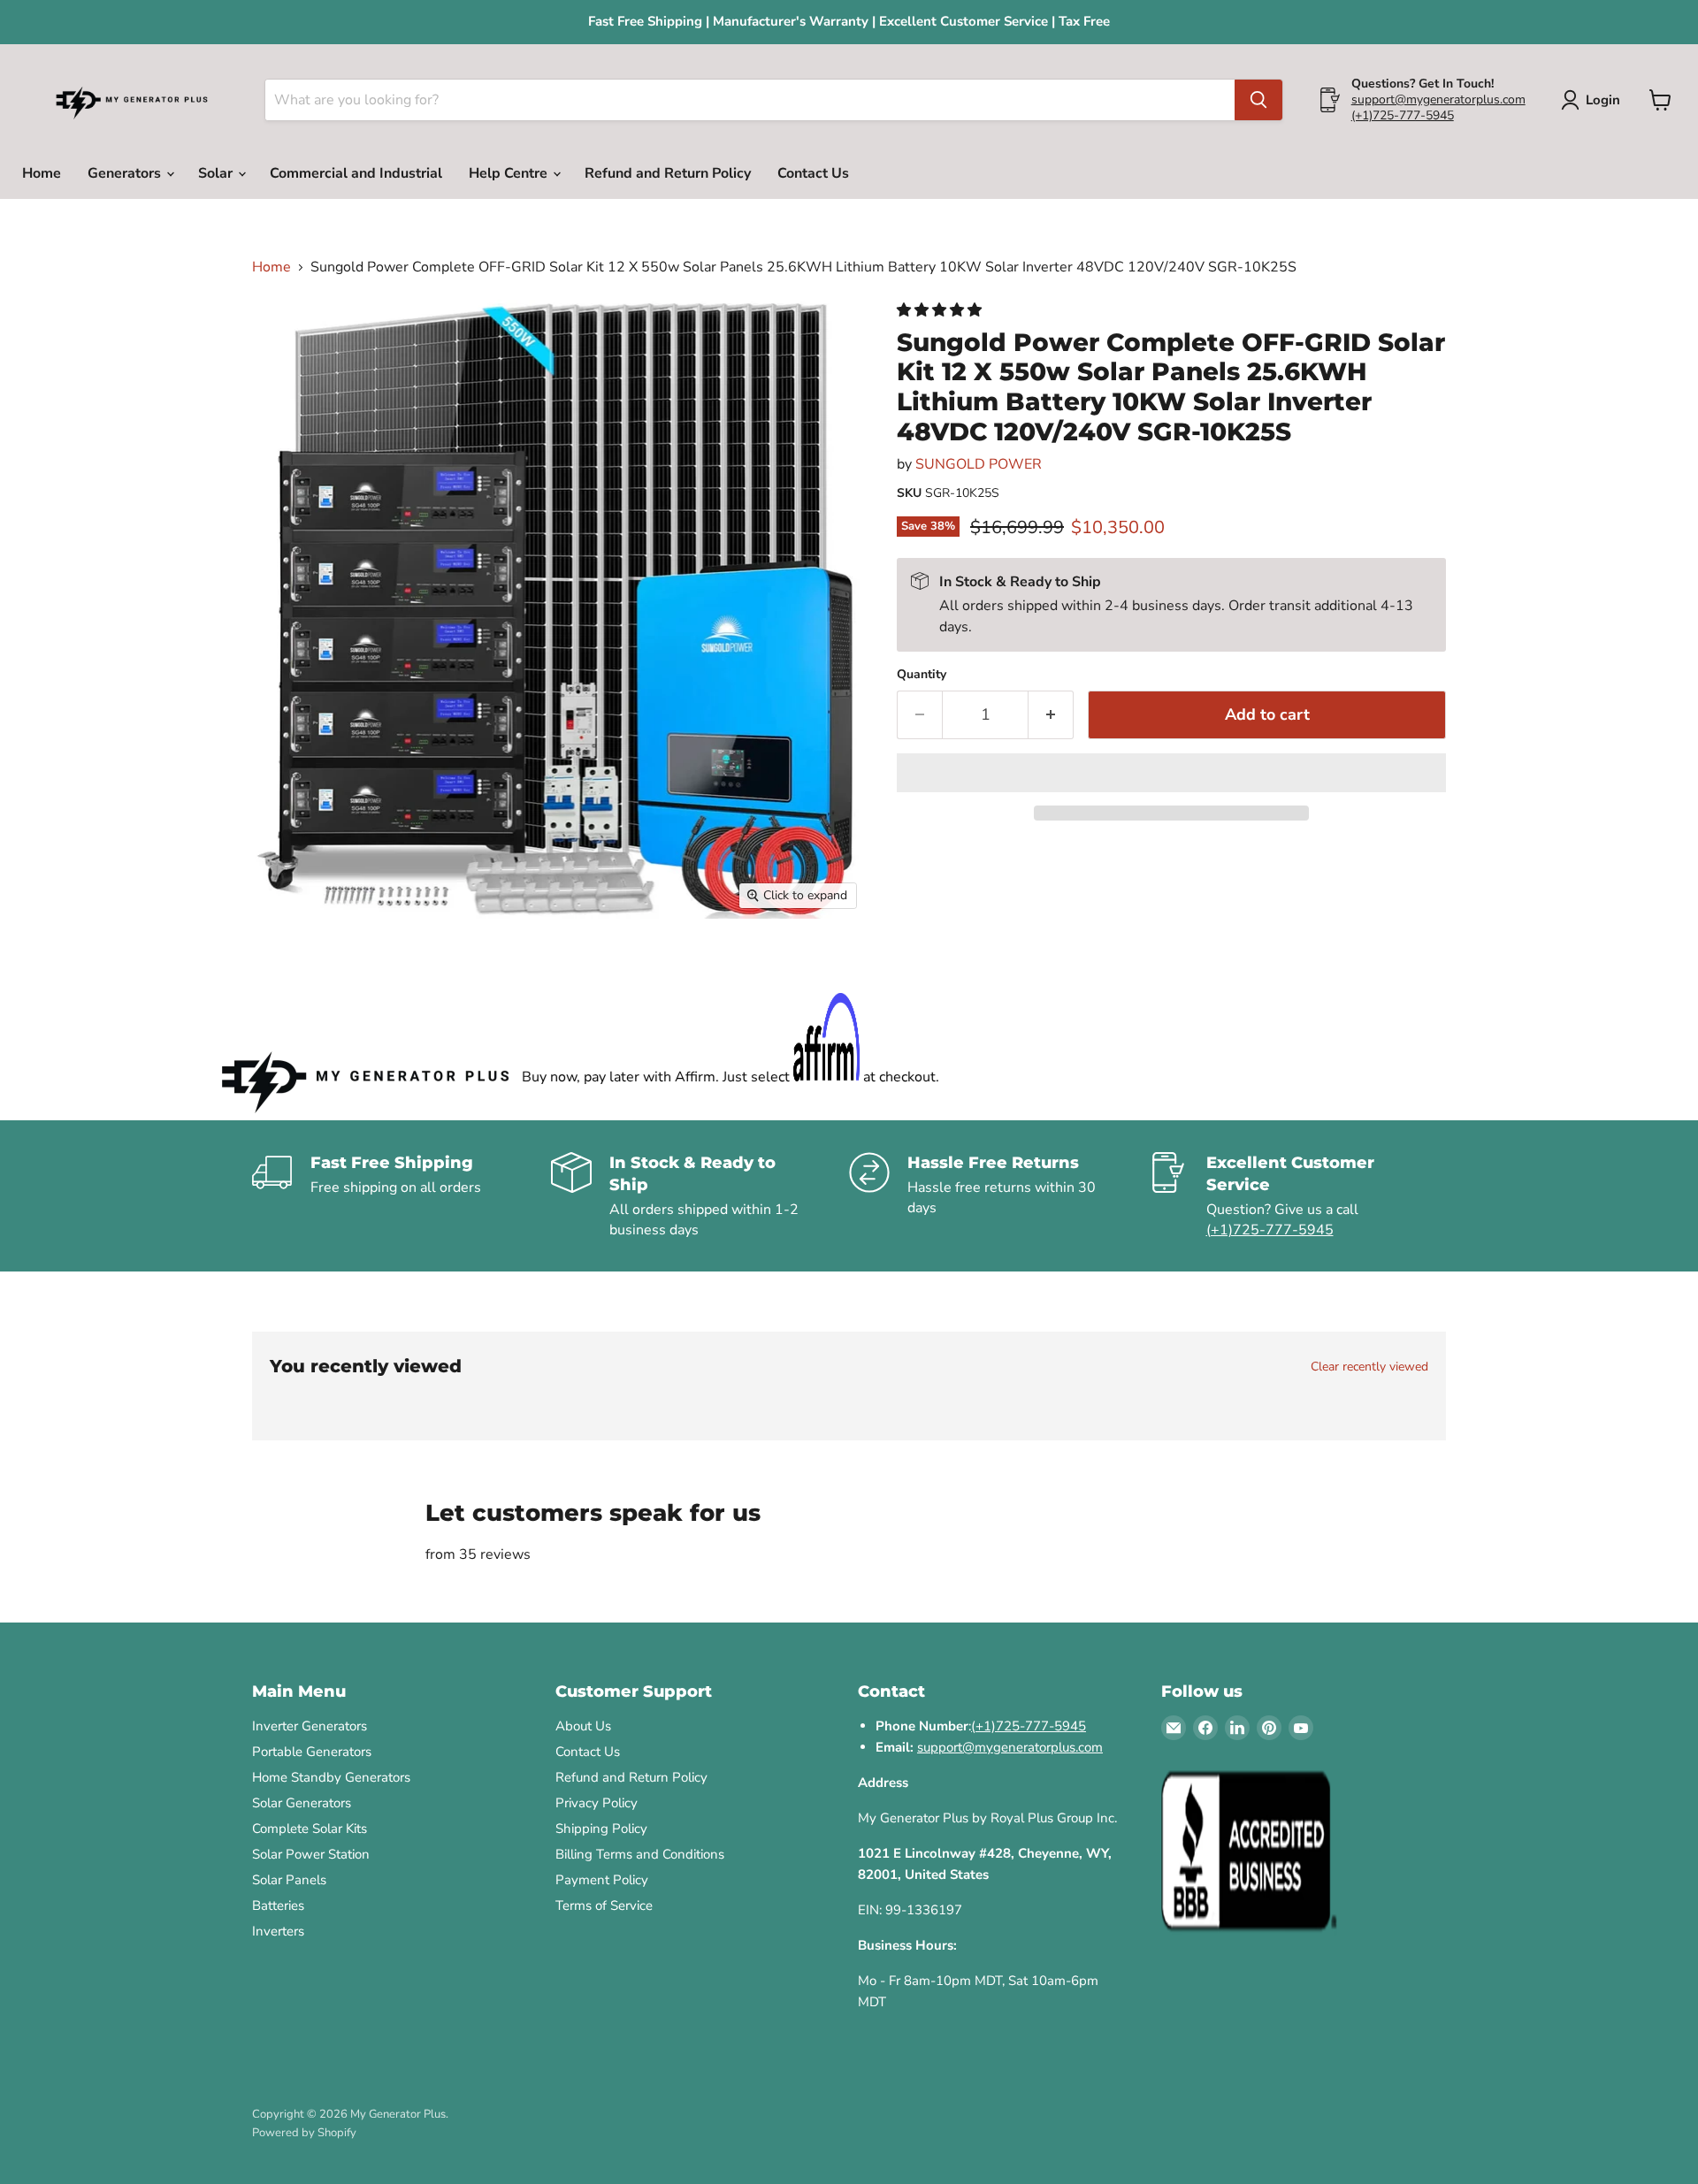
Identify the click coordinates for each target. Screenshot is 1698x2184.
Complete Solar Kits (310, 1829)
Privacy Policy (597, 1803)
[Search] (1258, 100)
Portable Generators (312, 1752)
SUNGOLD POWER (979, 464)
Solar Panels (289, 1880)
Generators (126, 173)
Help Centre (510, 173)
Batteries (278, 1905)
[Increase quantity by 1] (1051, 715)
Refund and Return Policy (668, 173)
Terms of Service (604, 1905)
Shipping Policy (601, 1829)
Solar (217, 173)
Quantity (922, 675)
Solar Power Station (311, 1854)
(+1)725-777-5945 (1403, 115)
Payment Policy (602, 1880)
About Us (583, 1726)
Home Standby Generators (331, 1777)
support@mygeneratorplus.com (1438, 99)
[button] (941, 310)
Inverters (278, 1931)
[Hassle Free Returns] (998, 1196)
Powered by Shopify (304, 2133)
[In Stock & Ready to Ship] (700, 1196)
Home (42, 173)
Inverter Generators (310, 1726)
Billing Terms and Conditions (640, 1854)
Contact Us (813, 173)
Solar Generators (302, 1803)
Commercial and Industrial (356, 173)
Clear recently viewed (1369, 1367)
